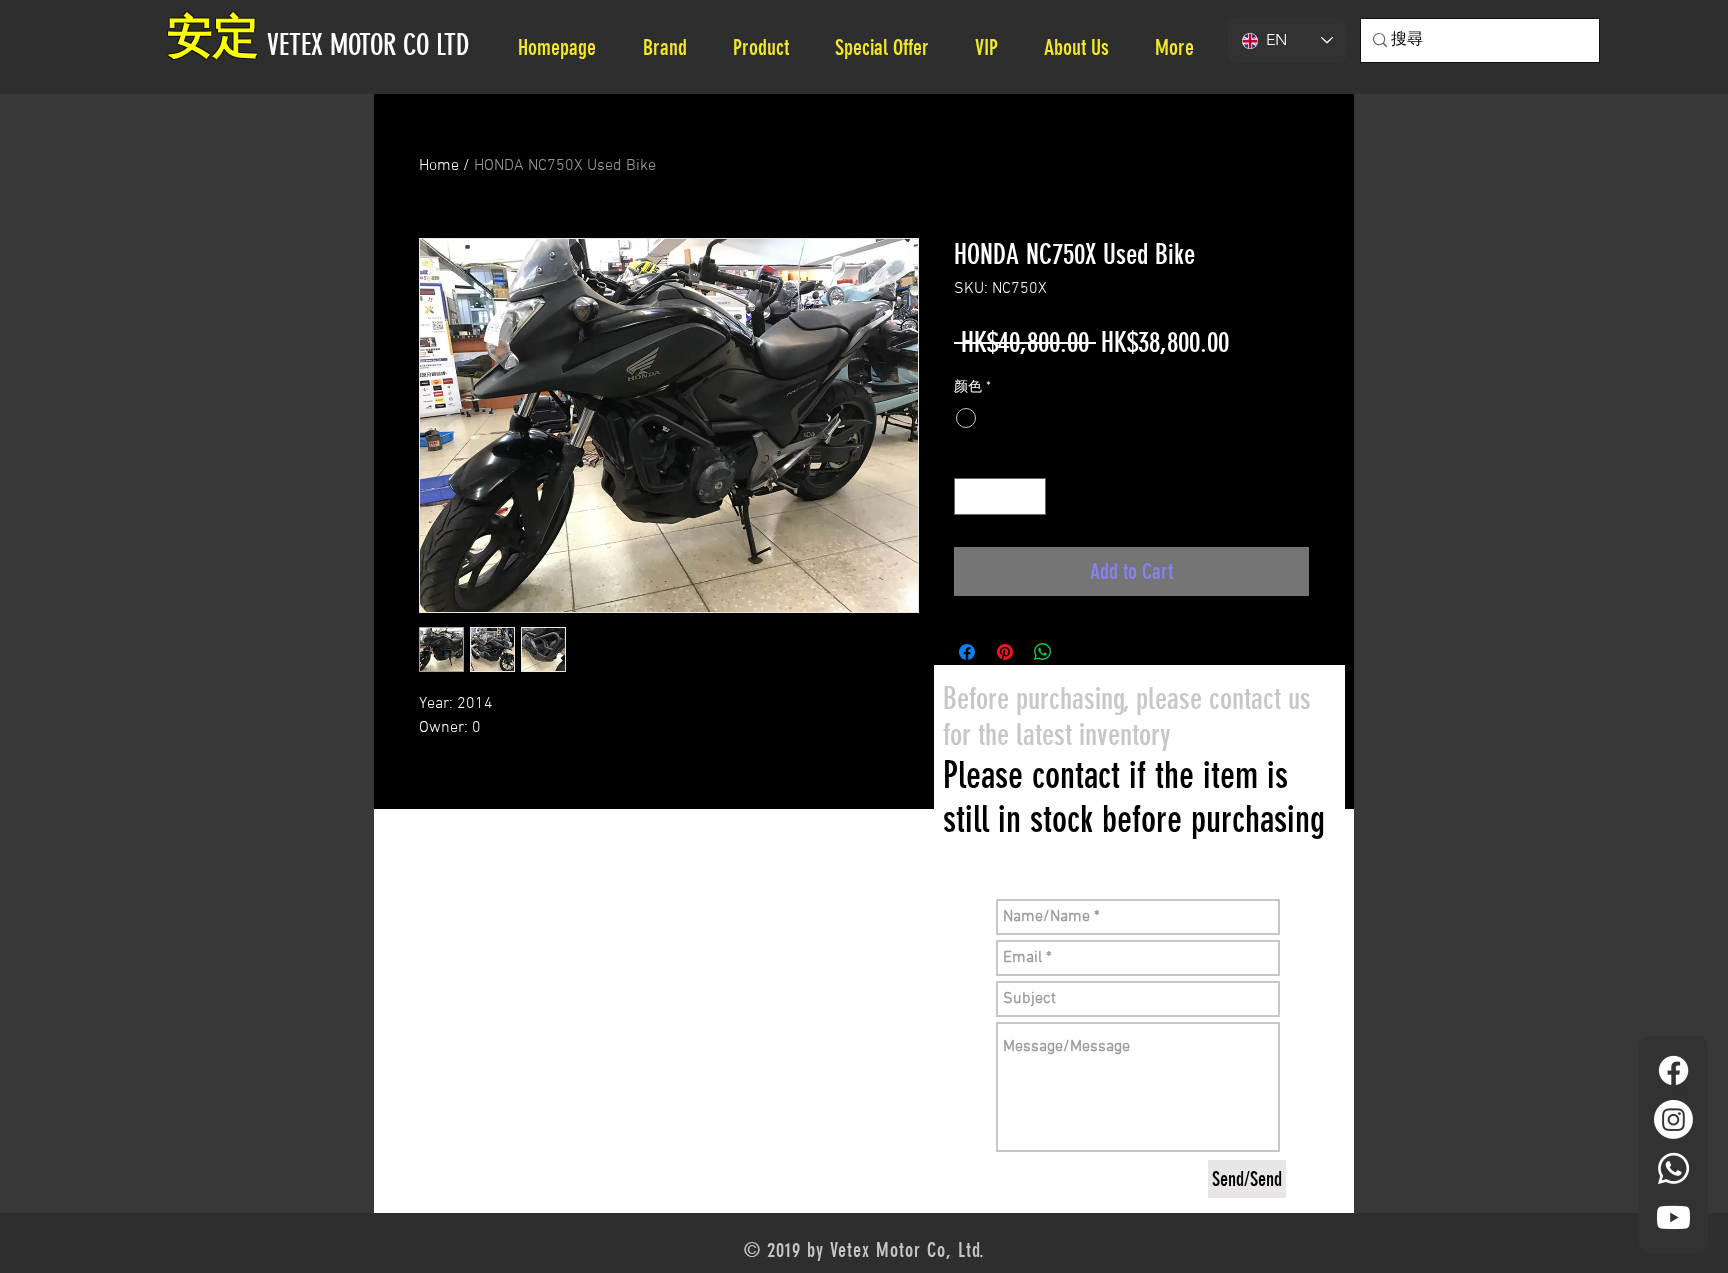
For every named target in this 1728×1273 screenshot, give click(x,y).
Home (439, 166)
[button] (1084, 47)
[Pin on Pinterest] (1005, 652)
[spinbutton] (1000, 496)
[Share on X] (1081, 652)
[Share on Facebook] (967, 652)
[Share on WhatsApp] (1043, 652)
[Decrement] (969, 496)
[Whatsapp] (1673, 1168)
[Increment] (1030, 496)
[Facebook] (1673, 1070)
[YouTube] (1673, 1217)
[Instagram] (1673, 1119)
